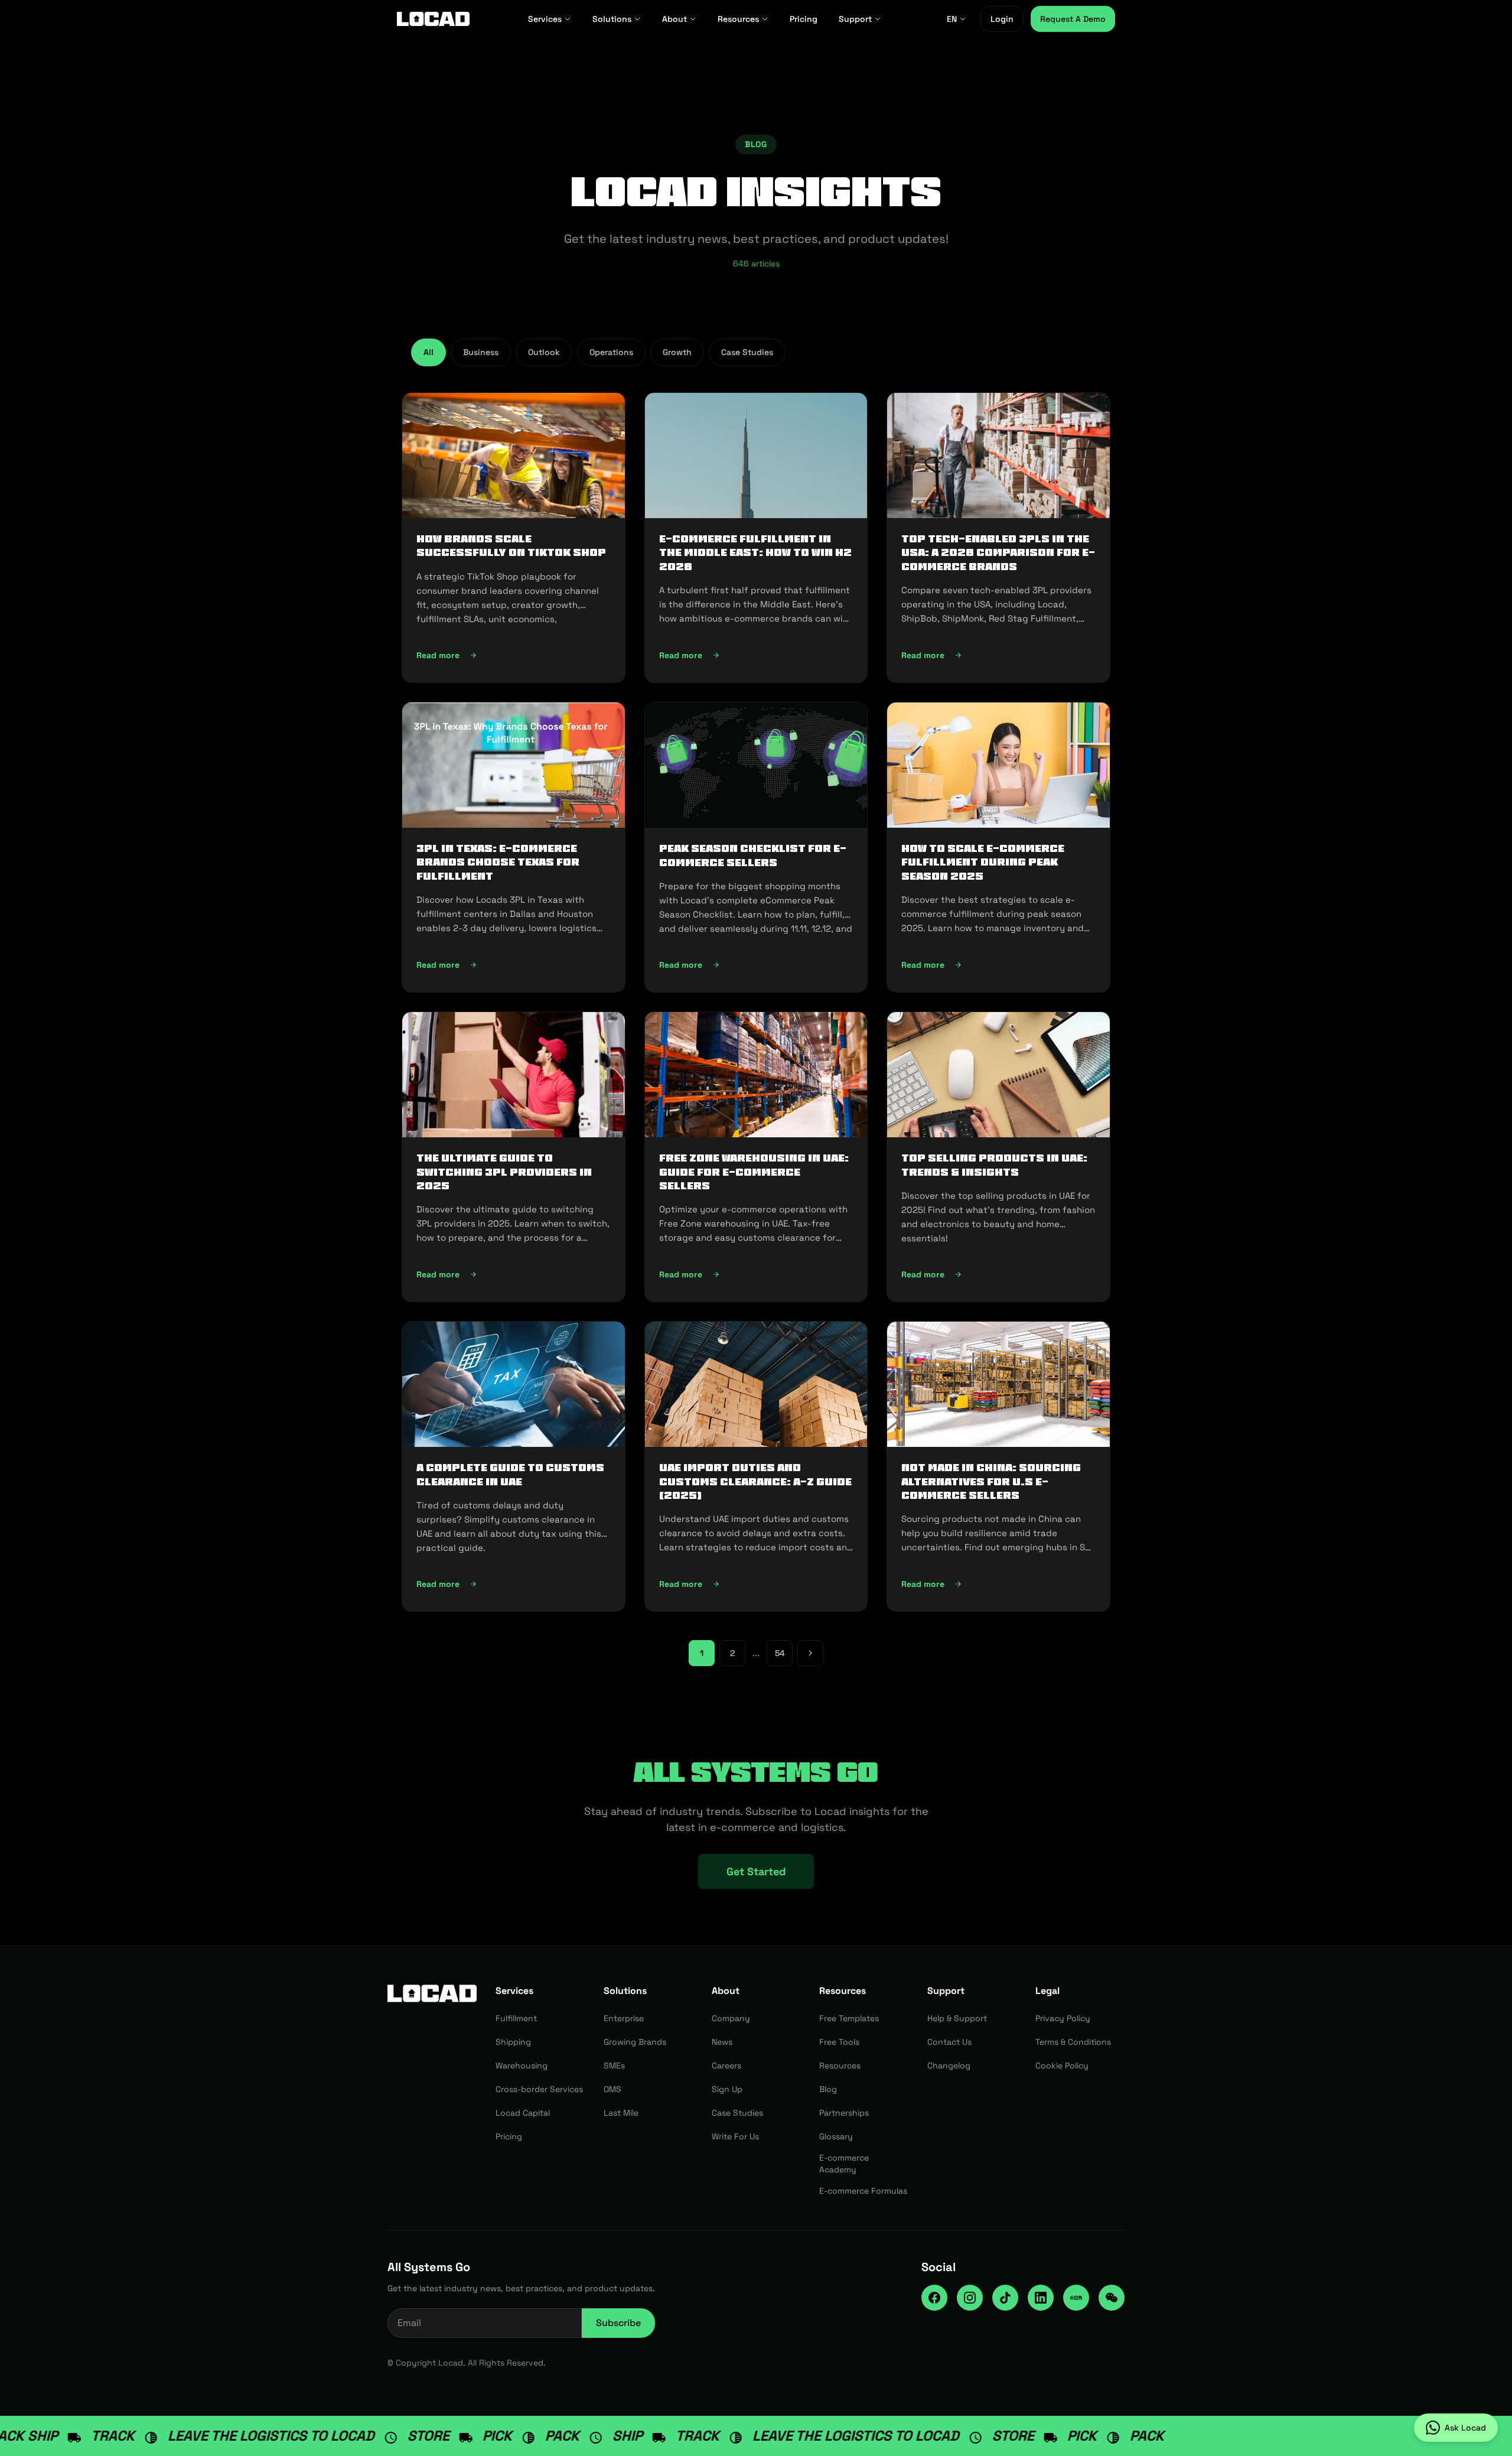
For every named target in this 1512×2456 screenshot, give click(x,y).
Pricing (804, 19)
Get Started (756, 1871)
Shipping (513, 2042)
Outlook (544, 352)
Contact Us (949, 2042)
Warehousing (522, 2065)
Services (545, 19)
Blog (828, 2089)
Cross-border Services (539, 2089)
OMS (612, 2089)
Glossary (836, 2136)
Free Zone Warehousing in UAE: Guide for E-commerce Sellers (754, 1172)
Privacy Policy (1063, 2018)
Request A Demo (1073, 19)
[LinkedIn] (1041, 2298)
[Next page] (810, 1653)
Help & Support (957, 2018)
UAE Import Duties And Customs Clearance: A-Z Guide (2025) (755, 1481)
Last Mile (621, 2113)
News (722, 2042)
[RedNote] (1076, 2298)
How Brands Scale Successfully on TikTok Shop (511, 546)
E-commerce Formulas (863, 2191)
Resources (738, 19)
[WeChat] (1112, 2298)
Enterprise (624, 2018)
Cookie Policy (1062, 2065)
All (428, 352)
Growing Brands (635, 2042)
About (674, 19)
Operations (611, 352)
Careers (726, 2065)
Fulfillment (516, 2018)
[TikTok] (1005, 2298)
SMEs (614, 2065)
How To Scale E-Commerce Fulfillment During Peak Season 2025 (983, 862)
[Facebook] (934, 2298)
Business (481, 352)
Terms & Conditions (1073, 2042)
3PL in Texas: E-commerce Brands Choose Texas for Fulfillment (498, 862)
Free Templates (849, 2018)
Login (1002, 19)
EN (952, 19)
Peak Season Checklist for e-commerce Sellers (753, 855)
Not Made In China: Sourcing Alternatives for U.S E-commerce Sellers (991, 1481)
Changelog (949, 2065)
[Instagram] (970, 2298)
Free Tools (839, 2042)
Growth (677, 352)
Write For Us (735, 2136)
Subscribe (618, 2323)
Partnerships (844, 2113)
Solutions (612, 19)
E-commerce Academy (844, 2164)
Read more (511, 658)
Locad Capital (523, 2113)
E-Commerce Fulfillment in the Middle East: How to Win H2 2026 (755, 553)
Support (855, 19)
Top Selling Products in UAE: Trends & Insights (994, 1165)
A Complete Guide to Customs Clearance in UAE (510, 1474)
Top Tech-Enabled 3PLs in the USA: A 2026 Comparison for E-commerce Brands (998, 553)
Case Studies (747, 352)
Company (731, 2018)
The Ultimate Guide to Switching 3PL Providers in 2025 (504, 1172)
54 (780, 1653)
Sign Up (727, 2089)
